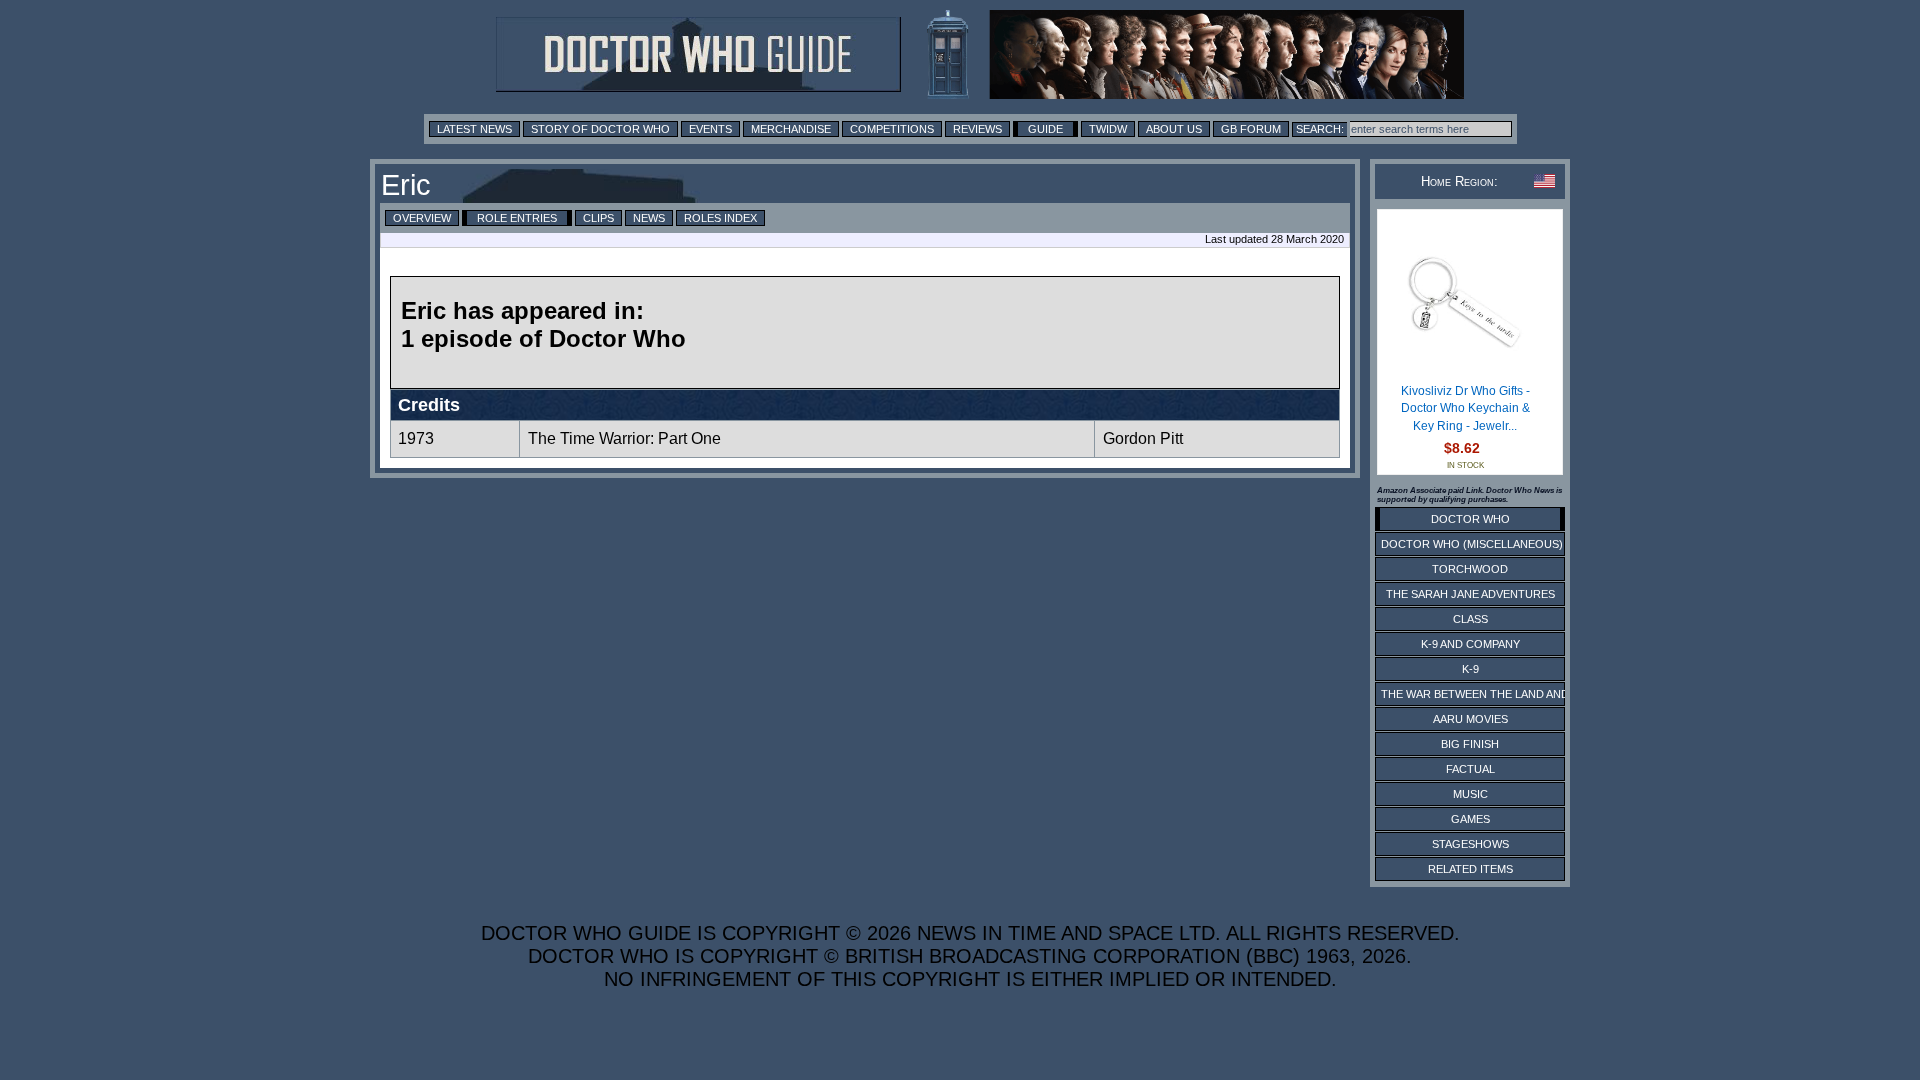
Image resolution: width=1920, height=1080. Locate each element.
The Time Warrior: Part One (624, 438)
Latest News (474, 129)
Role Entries (517, 218)
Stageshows (1470, 844)
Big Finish (1470, 744)
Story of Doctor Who (600, 129)
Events (710, 129)
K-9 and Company (1470, 644)
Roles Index (720, 218)
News (649, 218)
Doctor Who (1470, 519)
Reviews (977, 129)
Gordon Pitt (1143, 438)
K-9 (1470, 669)
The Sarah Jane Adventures (1470, 594)
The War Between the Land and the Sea (1499, 694)
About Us (1174, 129)
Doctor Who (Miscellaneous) (1472, 544)
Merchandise (791, 129)
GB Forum (1251, 129)
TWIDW (1108, 129)
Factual (1470, 769)
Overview (422, 218)
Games (1470, 819)
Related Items (1470, 869)
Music (1470, 794)
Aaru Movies (1470, 719)
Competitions (892, 129)
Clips (598, 218)
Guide (1045, 129)
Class (1470, 619)
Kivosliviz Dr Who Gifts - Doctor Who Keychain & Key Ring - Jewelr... (1465, 408)
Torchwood (1470, 569)
